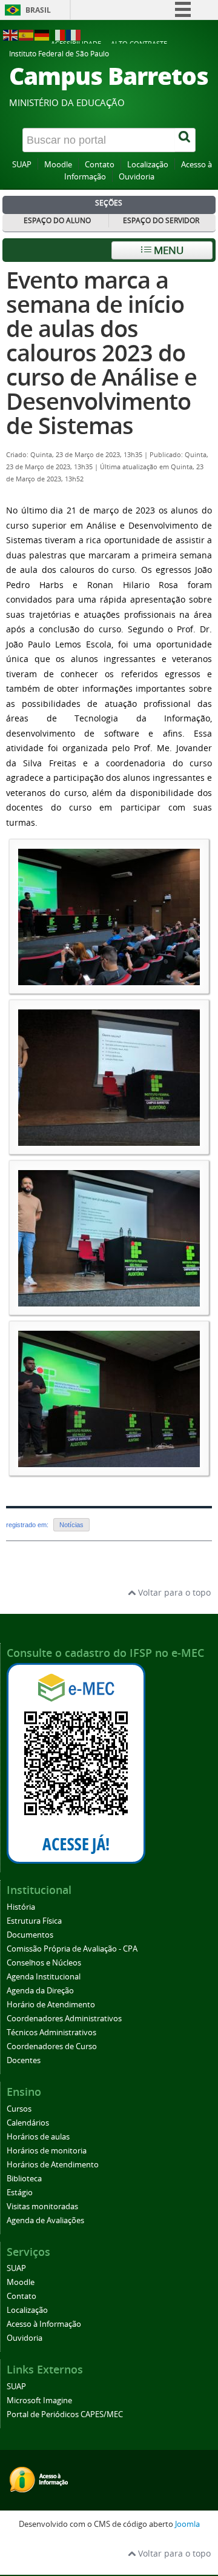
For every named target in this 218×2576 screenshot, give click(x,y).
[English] (11, 34)
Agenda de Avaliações (45, 2220)
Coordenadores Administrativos (64, 2019)
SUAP (22, 165)
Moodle (58, 165)
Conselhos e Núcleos (44, 1963)
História (21, 1907)
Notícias (71, 1525)
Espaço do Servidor (161, 220)
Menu (167, 250)
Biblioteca (24, 2179)
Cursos (19, 2109)
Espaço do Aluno (57, 220)
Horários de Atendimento (53, 2165)
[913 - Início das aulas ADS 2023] (109, 979)
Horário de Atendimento (51, 2005)
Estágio (20, 2193)
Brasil (38, 10)
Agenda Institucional (44, 1977)
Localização (148, 165)
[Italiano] (58, 34)
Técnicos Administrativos (51, 2032)
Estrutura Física (34, 1921)
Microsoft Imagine (39, 2400)
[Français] (74, 34)
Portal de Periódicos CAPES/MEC (65, 2414)
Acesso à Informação (44, 2324)
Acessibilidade (76, 43)
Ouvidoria (137, 177)
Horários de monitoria (47, 2151)
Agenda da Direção (40, 1991)
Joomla (187, 2524)
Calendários (28, 2123)
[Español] (27, 34)
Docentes (24, 2060)
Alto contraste (139, 43)
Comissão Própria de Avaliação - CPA (72, 1949)
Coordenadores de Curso (52, 2046)
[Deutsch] (42, 34)
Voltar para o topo (173, 1592)
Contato (100, 165)
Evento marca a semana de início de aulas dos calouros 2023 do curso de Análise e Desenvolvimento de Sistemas (101, 353)
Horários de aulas (38, 2137)
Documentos (30, 1935)
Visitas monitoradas (42, 2206)
